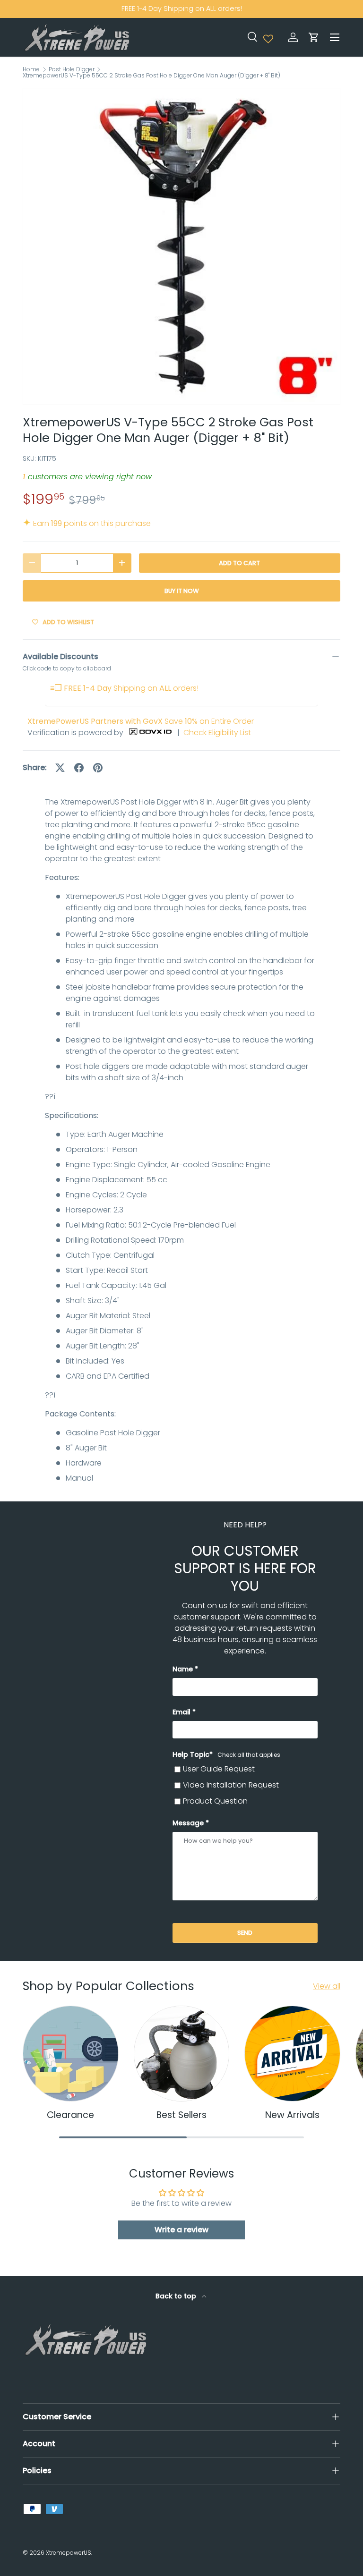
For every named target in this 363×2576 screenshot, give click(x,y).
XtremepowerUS (69, 2553)
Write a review (181, 2230)
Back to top (177, 2296)
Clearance (70, 2115)
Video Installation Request (231, 1785)
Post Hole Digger (72, 69)
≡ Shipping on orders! (124, 688)
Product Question (215, 1801)
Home (31, 69)
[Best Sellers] (182, 2054)
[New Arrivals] (292, 2054)
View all (327, 1986)
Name (183, 1669)
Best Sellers (181, 2115)
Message (188, 1823)
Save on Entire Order (141, 721)
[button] (314, 37)
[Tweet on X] (60, 768)
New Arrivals (292, 2115)
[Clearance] (71, 2054)
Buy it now (182, 591)
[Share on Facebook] (79, 768)
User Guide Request (219, 1769)
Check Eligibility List (217, 733)
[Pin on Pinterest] (98, 768)
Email (181, 1712)
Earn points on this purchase (87, 523)
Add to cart (239, 563)
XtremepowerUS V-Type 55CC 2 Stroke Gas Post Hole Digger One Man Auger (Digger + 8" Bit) (151, 76)
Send (245, 1933)
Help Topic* (226, 1754)
